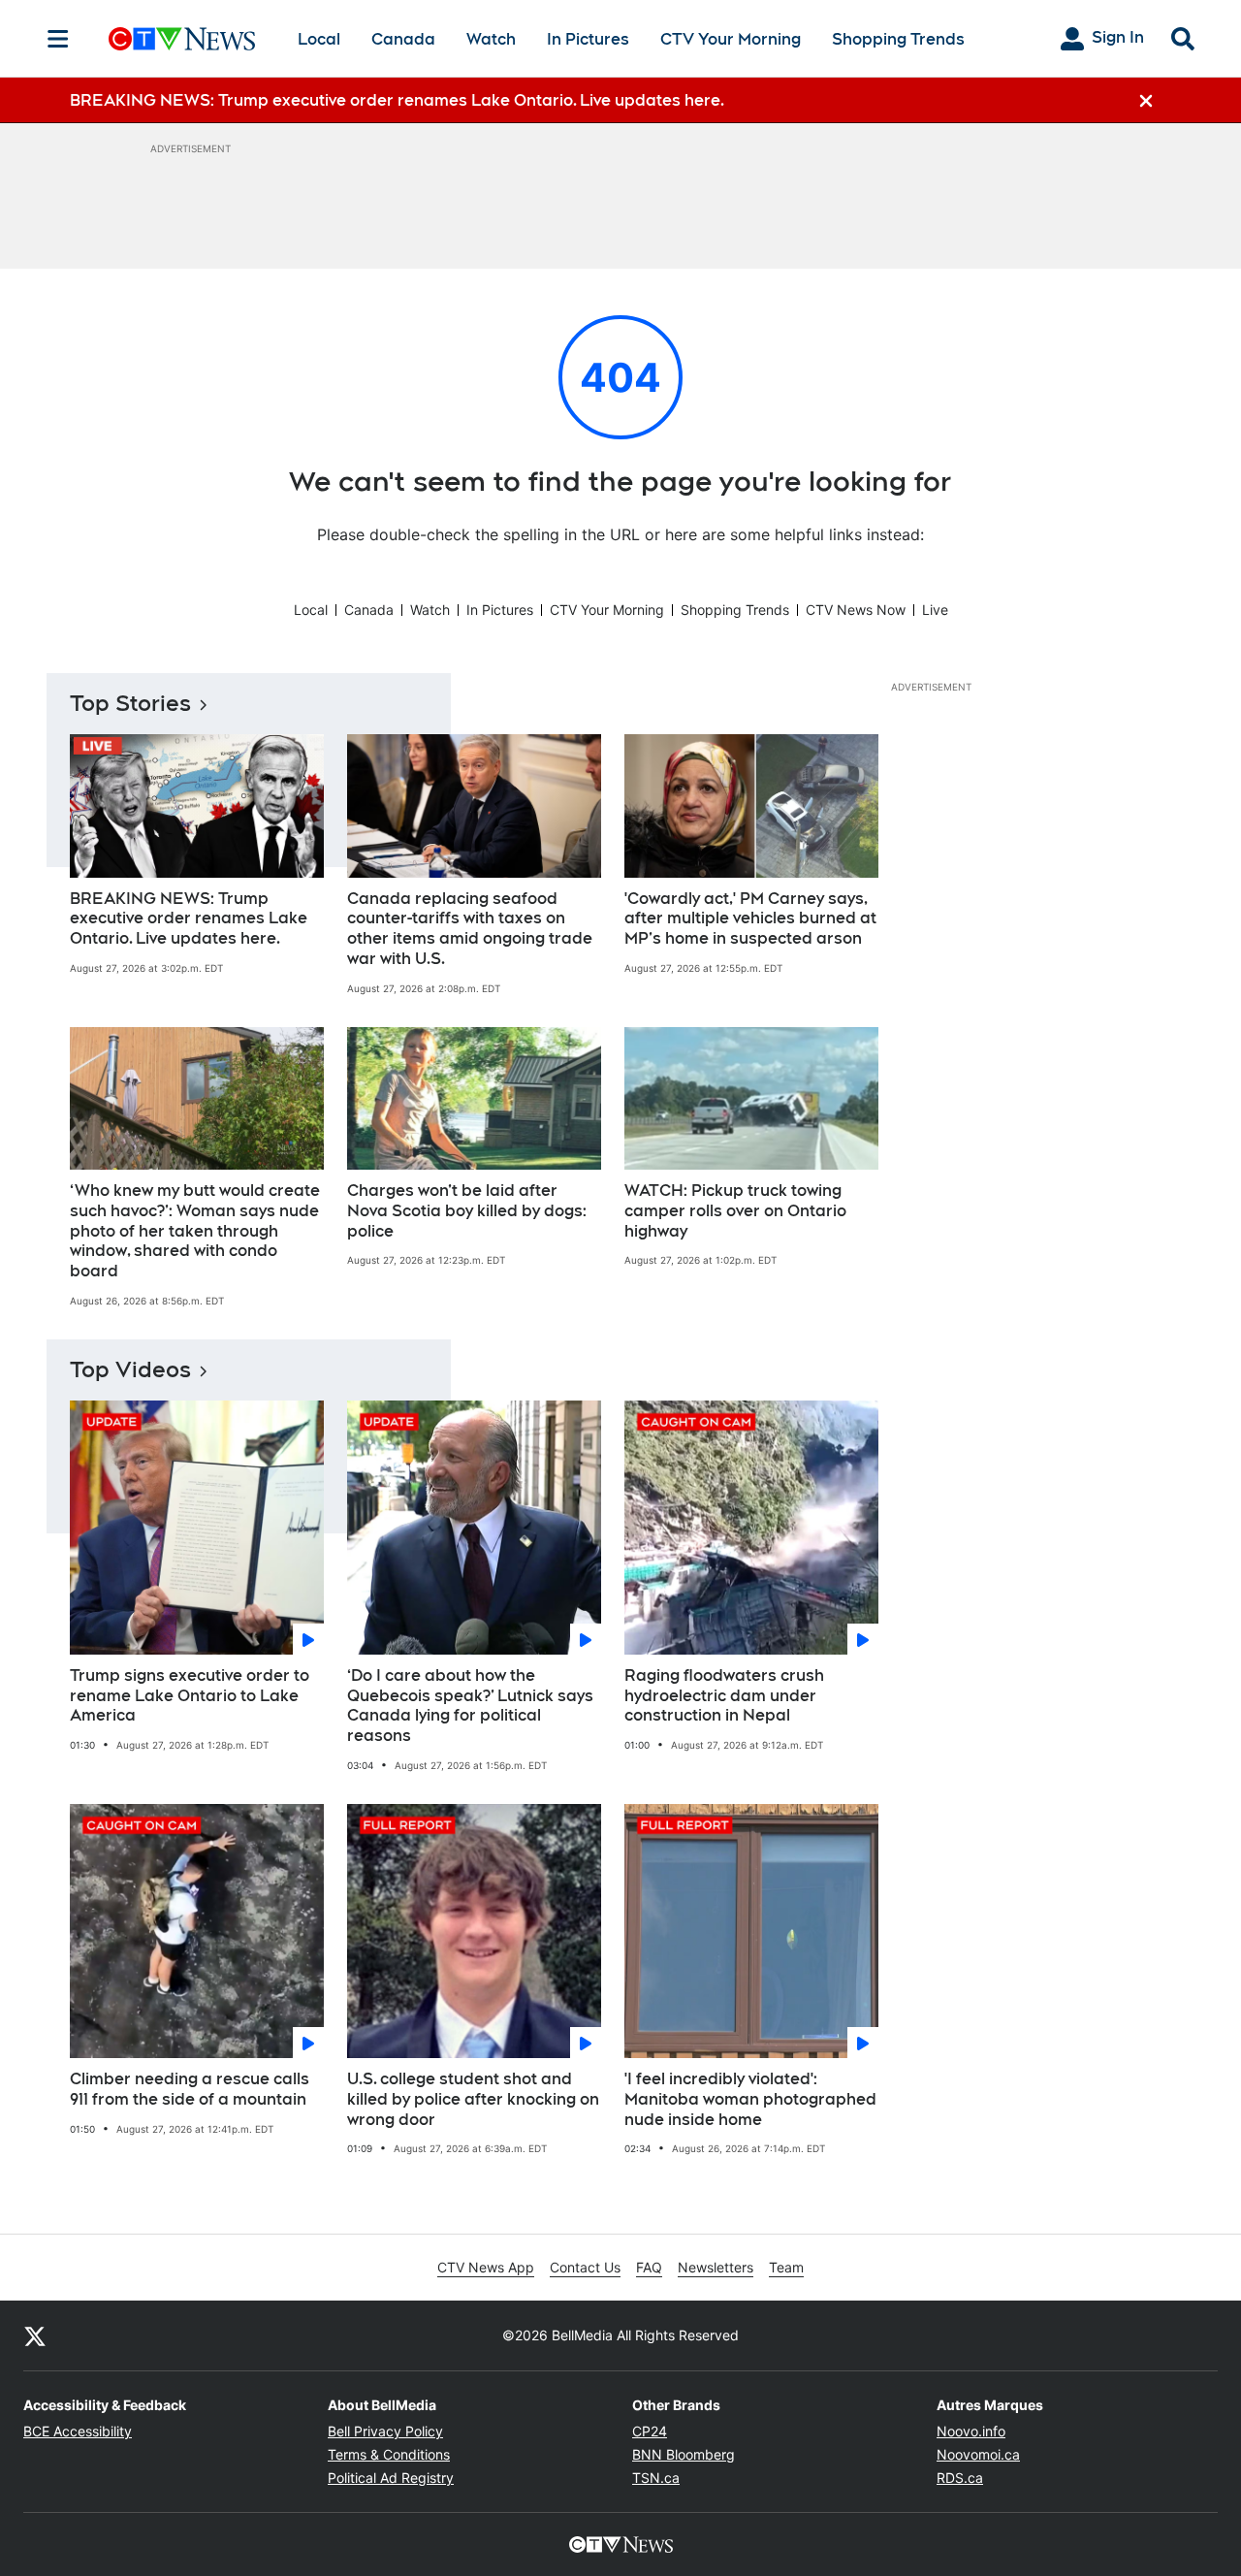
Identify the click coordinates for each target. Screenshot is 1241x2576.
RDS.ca (960, 2478)
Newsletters (716, 2267)
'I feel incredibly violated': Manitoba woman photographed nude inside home (750, 2099)
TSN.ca (656, 2478)
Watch (491, 39)
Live (935, 610)
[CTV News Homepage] (182, 39)
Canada (403, 39)
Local (319, 39)
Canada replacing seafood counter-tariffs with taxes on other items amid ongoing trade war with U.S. (470, 929)
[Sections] (58, 39)
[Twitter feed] (35, 2335)
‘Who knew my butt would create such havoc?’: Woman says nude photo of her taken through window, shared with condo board (195, 1231)
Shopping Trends (898, 39)
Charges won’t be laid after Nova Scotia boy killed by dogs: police (467, 1211)
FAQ (649, 2267)
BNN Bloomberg (684, 2454)
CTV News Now (856, 610)
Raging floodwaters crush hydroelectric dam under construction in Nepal (724, 1696)
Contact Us (585, 2267)
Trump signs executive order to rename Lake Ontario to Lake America (190, 1696)
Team (786, 2267)
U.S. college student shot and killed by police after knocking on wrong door (473, 2099)
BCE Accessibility (78, 2431)
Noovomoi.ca (978, 2454)
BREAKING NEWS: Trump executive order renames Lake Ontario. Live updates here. (189, 919)
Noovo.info (971, 2431)
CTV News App (486, 2267)
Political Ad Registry (391, 2478)
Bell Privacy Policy (385, 2431)
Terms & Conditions (389, 2454)
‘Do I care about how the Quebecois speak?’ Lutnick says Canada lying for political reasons (470, 1706)
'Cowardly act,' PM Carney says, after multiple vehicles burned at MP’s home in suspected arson (750, 919)
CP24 (650, 2431)
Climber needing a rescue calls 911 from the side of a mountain (190, 2089)
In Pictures (588, 39)
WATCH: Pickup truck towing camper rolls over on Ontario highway (735, 1211)
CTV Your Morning (731, 39)
